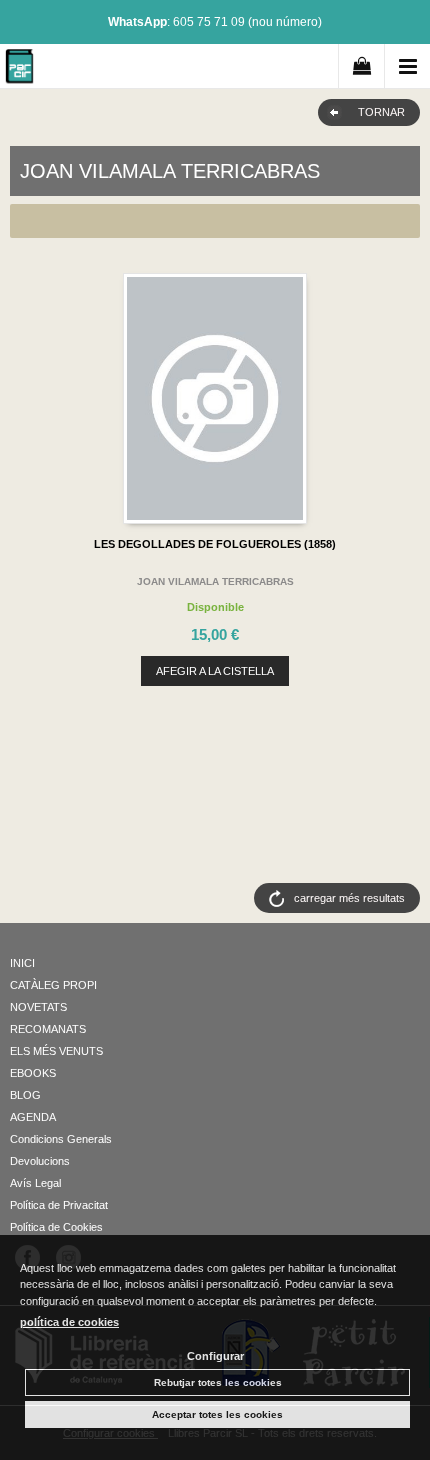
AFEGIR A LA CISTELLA (215, 671)
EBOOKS (33, 1073)
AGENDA (33, 1117)
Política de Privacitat (59, 1205)
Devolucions (40, 1161)
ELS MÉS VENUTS (56, 1051)
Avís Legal (35, 1183)
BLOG (25, 1095)
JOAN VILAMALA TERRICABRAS (215, 581)
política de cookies (69, 1322)
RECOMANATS (48, 1029)
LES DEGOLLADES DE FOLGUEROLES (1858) (215, 544)
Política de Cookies (56, 1227)
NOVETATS (38, 1007)
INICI (22, 963)
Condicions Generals (61, 1139)
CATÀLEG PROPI (53, 985)
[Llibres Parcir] (19, 69)
